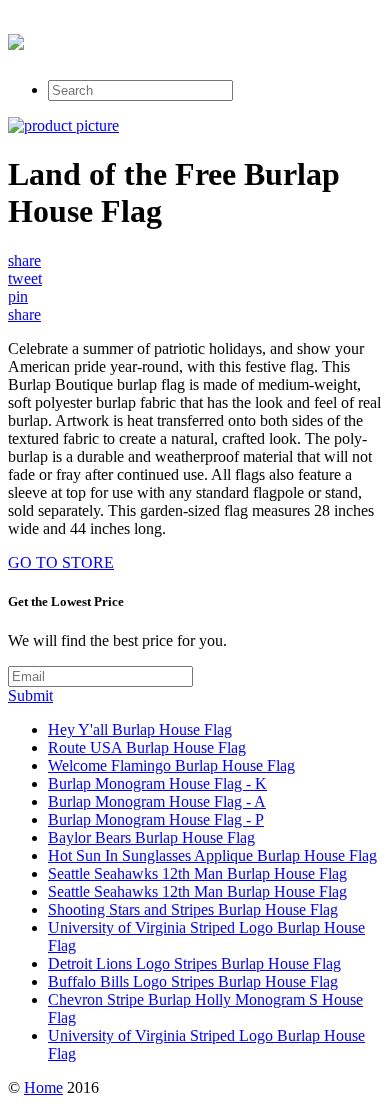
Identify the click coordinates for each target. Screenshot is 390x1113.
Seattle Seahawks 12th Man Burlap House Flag (197, 873)
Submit (30, 695)
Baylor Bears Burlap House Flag (151, 837)
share (24, 260)
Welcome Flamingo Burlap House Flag (171, 765)
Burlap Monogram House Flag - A (157, 801)
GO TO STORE (61, 562)
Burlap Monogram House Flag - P (156, 819)
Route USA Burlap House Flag (147, 747)
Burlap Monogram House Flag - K (157, 783)
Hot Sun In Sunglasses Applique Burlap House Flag (212, 855)
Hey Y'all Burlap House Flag (140, 729)
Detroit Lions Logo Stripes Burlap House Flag (194, 963)
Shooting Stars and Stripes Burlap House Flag (193, 909)
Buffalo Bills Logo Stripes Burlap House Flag (193, 981)
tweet (25, 278)
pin (18, 296)
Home (43, 1087)
